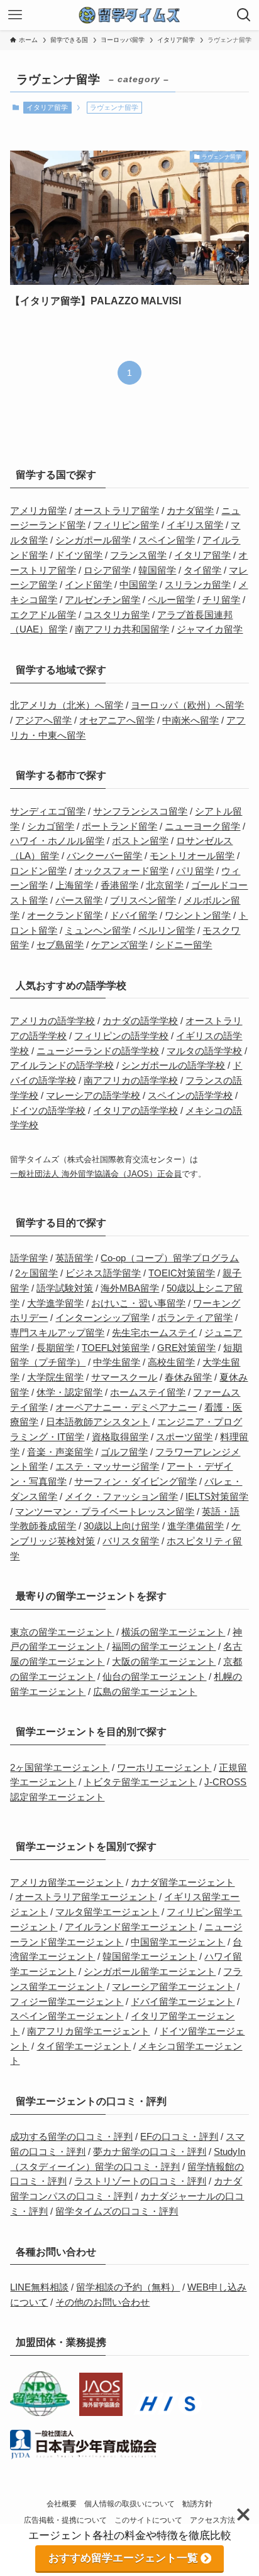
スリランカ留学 (198, 585)
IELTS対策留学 (217, 1497)
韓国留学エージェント (150, 1957)
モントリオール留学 (192, 856)
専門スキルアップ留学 (57, 1333)
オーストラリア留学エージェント (86, 1897)
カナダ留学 (190, 511)
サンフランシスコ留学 (140, 811)
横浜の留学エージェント (173, 1632)
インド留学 (88, 585)
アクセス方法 (212, 2520)
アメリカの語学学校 (52, 1021)
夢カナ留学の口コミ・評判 (150, 2152)
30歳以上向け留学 (122, 1526)
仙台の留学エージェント (154, 1677)
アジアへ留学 (43, 720)
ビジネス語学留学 (103, 1273)
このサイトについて (148, 2520)
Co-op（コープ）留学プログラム (170, 1258)
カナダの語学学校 (140, 1021)
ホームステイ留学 (148, 1392)
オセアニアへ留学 (117, 720)
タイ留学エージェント (84, 2046)
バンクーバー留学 (104, 856)
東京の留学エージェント (62, 1632)
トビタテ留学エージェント (140, 1782)
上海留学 (74, 885)
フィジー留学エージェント (67, 2002)
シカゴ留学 (51, 826)
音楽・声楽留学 (60, 1452)
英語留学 (74, 1258)
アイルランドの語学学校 (62, 1066)
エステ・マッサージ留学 (107, 1467)
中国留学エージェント (178, 1942)
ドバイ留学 (134, 916)
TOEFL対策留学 (116, 1348)
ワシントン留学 (198, 916)
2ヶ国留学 (36, 1273)
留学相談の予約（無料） (128, 2287)
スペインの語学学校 (190, 1096)
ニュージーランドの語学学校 (98, 1051)
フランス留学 (138, 555)
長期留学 (55, 1348)
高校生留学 (171, 1362)
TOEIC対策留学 (182, 1273)
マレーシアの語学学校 (93, 1096)
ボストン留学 (140, 841)
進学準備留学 (196, 1526)
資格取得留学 (120, 1437)
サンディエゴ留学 (48, 811)
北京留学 (165, 885)
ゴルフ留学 (124, 1452)
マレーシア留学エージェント (173, 1987)
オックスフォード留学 (121, 871)
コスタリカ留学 (117, 615)
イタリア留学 (47, 107)
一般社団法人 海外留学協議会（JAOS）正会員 (96, 1174)
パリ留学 (195, 871)
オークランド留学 (65, 916)
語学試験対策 (65, 1288)
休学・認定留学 (69, 1392)
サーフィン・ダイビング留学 (135, 1482)
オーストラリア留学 (117, 511)
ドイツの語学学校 (48, 1111)
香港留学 (119, 885)
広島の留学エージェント (145, 1692)
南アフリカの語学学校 (131, 1081)
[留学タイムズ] (129, 15)
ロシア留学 (107, 570)
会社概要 (62, 2504)
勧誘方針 (197, 2504)
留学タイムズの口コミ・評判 (117, 2211)
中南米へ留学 (190, 720)
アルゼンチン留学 (102, 600)
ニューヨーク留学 (202, 826)
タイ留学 (202, 570)
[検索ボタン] (244, 15)
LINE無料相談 (39, 2287)
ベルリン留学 (167, 931)
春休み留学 (188, 1377)
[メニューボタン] (15, 15)
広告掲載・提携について (65, 2520)
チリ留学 (221, 600)
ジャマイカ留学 (210, 629)
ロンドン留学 (38, 871)
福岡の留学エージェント (164, 1647)
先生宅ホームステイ (154, 1333)
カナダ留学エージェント (183, 1883)
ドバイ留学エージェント (183, 2002)
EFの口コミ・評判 (179, 2137)
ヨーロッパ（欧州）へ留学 (187, 705)
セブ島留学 (60, 945)
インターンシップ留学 (102, 1318)
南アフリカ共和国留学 (122, 629)
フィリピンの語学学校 (121, 1036)
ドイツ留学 (79, 555)
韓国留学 (157, 570)
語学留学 (29, 1258)
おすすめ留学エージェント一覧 (123, 2558)
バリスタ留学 (131, 1541)
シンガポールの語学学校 (173, 1066)
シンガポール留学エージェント (150, 1972)
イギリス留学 (195, 525)
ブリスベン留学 (143, 901)
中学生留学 (117, 1362)
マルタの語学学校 (204, 1051)
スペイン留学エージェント (67, 2016)
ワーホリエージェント (164, 1768)
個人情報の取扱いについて (129, 2504)
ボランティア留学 (195, 1318)
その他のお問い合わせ (102, 2302)
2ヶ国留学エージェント (60, 1768)
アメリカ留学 (38, 511)
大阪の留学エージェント (164, 1662)
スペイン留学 (167, 540)
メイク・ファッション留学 (121, 1497)
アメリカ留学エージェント (67, 1883)
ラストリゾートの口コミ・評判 (140, 2181)
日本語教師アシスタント (98, 1422)
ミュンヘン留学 (98, 931)
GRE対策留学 (186, 1348)
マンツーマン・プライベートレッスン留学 (105, 1512)
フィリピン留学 (126, 525)
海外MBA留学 (130, 1288)
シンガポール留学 (93, 540)
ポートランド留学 (119, 826)
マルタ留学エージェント (107, 1912)
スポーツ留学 (184, 1437)
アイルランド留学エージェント (131, 1927)
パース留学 (79, 901)
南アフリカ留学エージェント (88, 2031)
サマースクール (124, 1377)
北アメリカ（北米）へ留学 (67, 705)
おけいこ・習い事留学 (138, 1303)
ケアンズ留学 (119, 945)
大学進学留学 (55, 1303)
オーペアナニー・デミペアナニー (126, 1408)
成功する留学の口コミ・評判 (71, 2137)
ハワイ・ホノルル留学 (57, 841)
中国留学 (138, 585)
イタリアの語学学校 (135, 1111)
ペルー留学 (171, 600)
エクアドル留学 (43, 615)
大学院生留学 (55, 1377)
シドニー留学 (184, 945)
